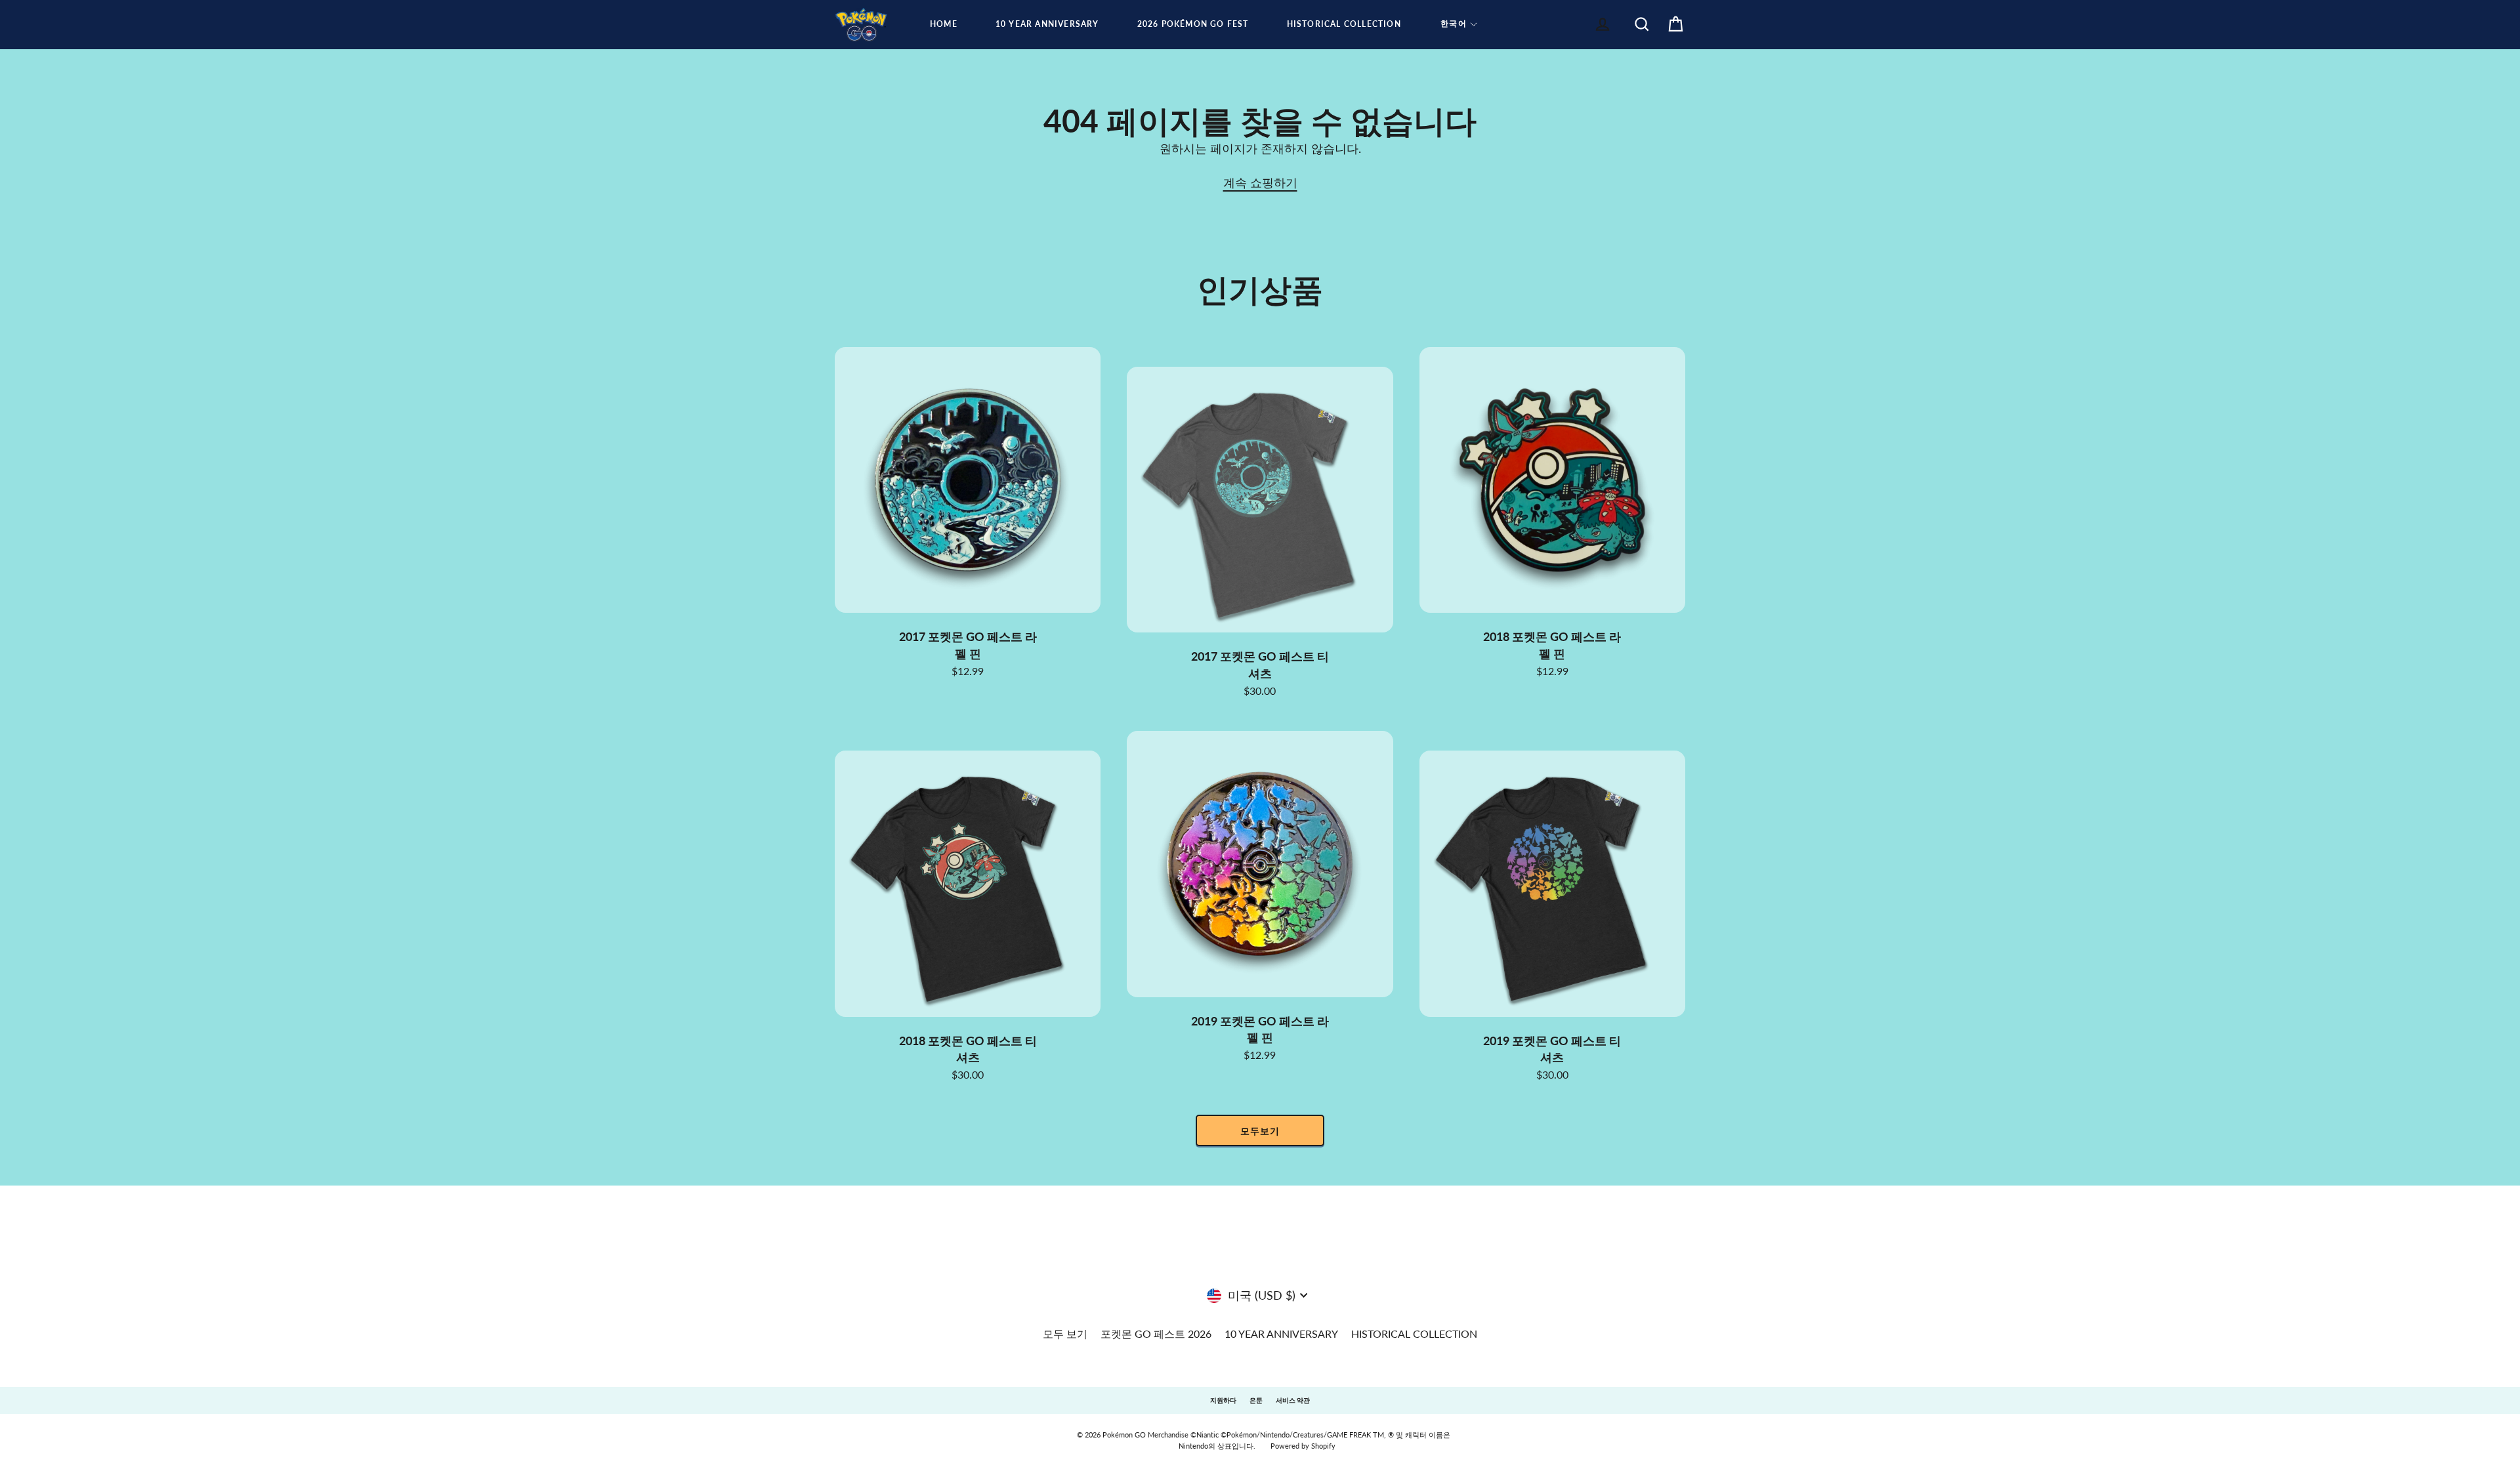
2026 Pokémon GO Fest (1193, 24)
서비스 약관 (1293, 1400)
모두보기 (1260, 1131)
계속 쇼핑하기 (1260, 182)
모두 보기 (1065, 1333)
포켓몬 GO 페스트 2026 (1156, 1333)
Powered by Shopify (1303, 1446)
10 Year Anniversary (1047, 24)
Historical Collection (1344, 24)
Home (944, 24)
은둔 (1256, 1400)
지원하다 (1223, 1400)
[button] (1459, 24)
